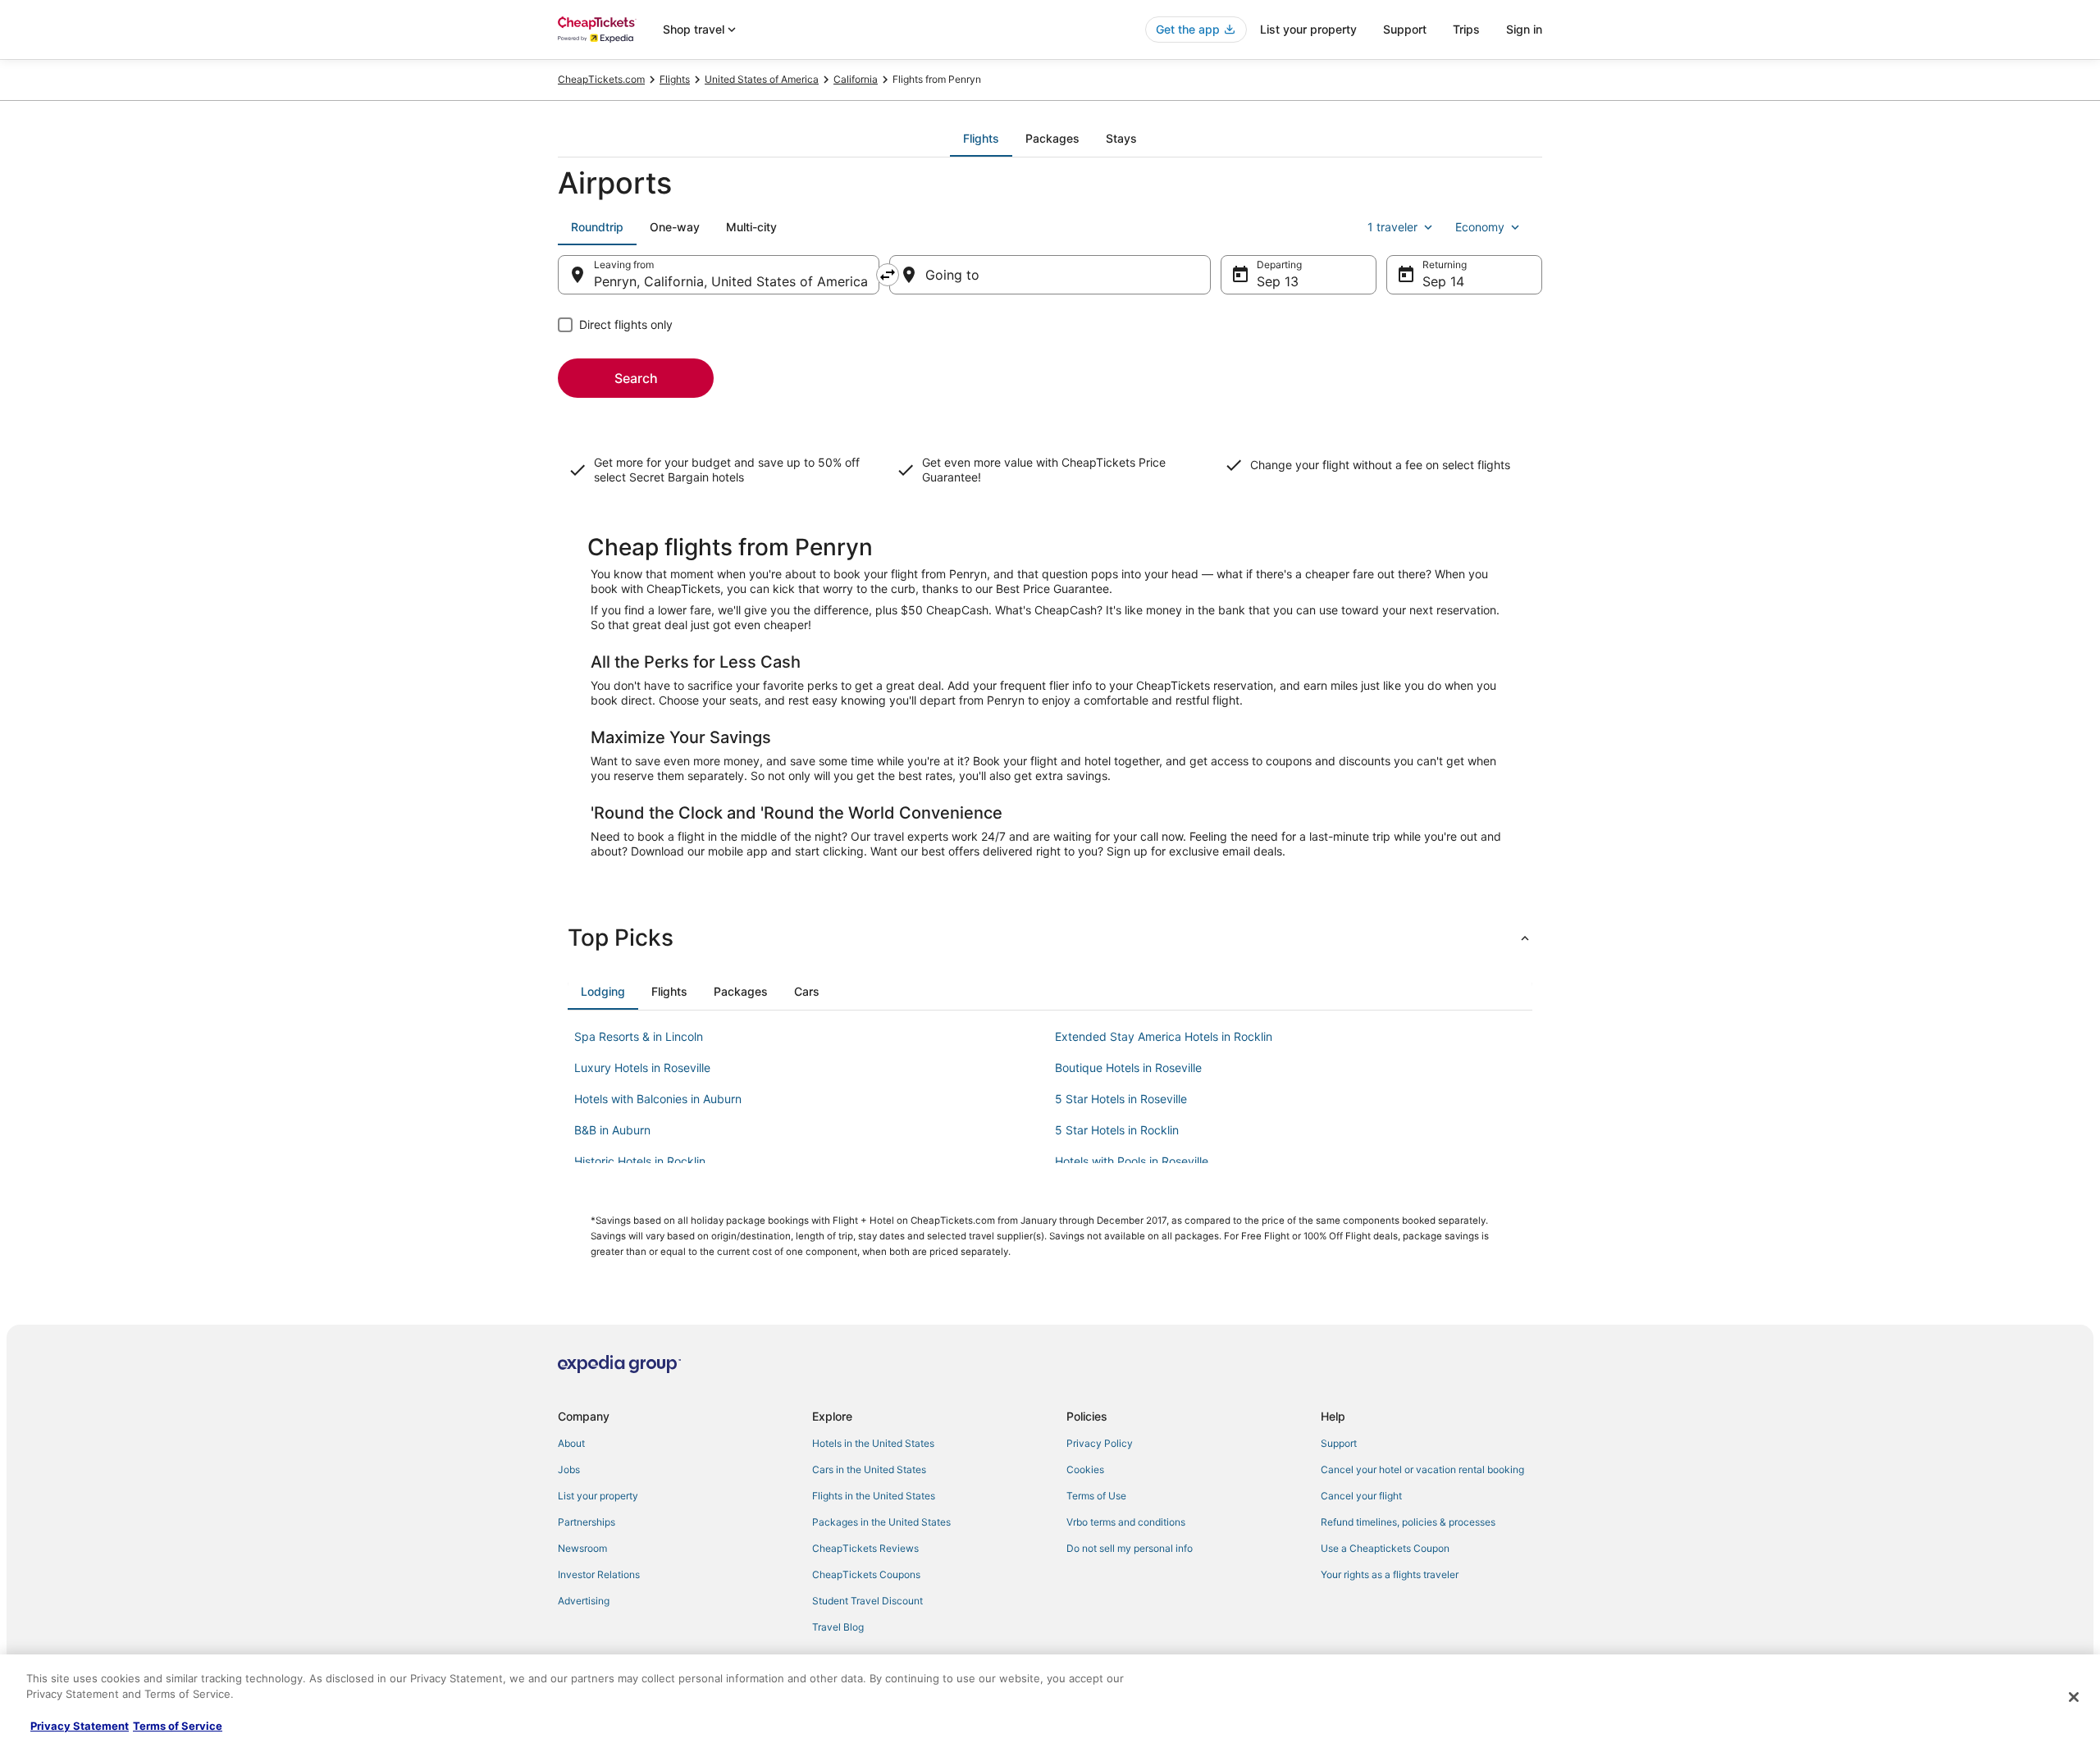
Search (636, 378)
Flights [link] (675, 79)
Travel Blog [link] (838, 1627)
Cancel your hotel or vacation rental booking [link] (1422, 1469)
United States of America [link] (762, 79)
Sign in (1524, 29)
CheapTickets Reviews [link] (865, 1548)
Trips (1466, 29)
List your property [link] (598, 1496)
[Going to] (1050, 275)
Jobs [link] (569, 1469)
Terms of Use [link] (1096, 1496)
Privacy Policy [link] (1100, 1443)
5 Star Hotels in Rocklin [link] (1117, 1130)
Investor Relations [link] (599, 1574)
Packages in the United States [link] (881, 1522)
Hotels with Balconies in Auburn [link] (658, 1099)
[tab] (981, 139)
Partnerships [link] (587, 1522)
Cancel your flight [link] (1361, 1496)
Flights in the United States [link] (874, 1496)
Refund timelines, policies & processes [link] (1408, 1522)
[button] (1050, 938)
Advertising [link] (584, 1601)
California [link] (856, 79)
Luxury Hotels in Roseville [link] (642, 1068)
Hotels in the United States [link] (873, 1443)
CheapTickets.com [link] (601, 79)
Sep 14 (1443, 281)
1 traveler (1392, 227)
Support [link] (1339, 1443)
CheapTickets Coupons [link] (866, 1574)
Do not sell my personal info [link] (1130, 1548)
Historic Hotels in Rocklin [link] (640, 1161)
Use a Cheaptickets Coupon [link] (1385, 1548)
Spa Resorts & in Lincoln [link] (639, 1036)
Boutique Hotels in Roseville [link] (1128, 1068)
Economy (1480, 227)
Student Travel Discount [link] (867, 1601)
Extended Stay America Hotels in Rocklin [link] (1164, 1036)
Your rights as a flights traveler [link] (1390, 1574)
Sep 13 (1278, 281)
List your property (1308, 29)
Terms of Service (178, 1726)
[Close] (2074, 1697)
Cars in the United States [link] (869, 1469)
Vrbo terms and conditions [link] (1126, 1522)
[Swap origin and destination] (888, 275)
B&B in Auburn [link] (612, 1130)
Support (1405, 29)
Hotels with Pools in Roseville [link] (1132, 1161)
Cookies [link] (1085, 1469)
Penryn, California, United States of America (731, 281)
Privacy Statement (80, 1726)
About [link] (571, 1443)
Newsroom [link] (582, 1548)
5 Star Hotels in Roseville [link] (1121, 1099)
